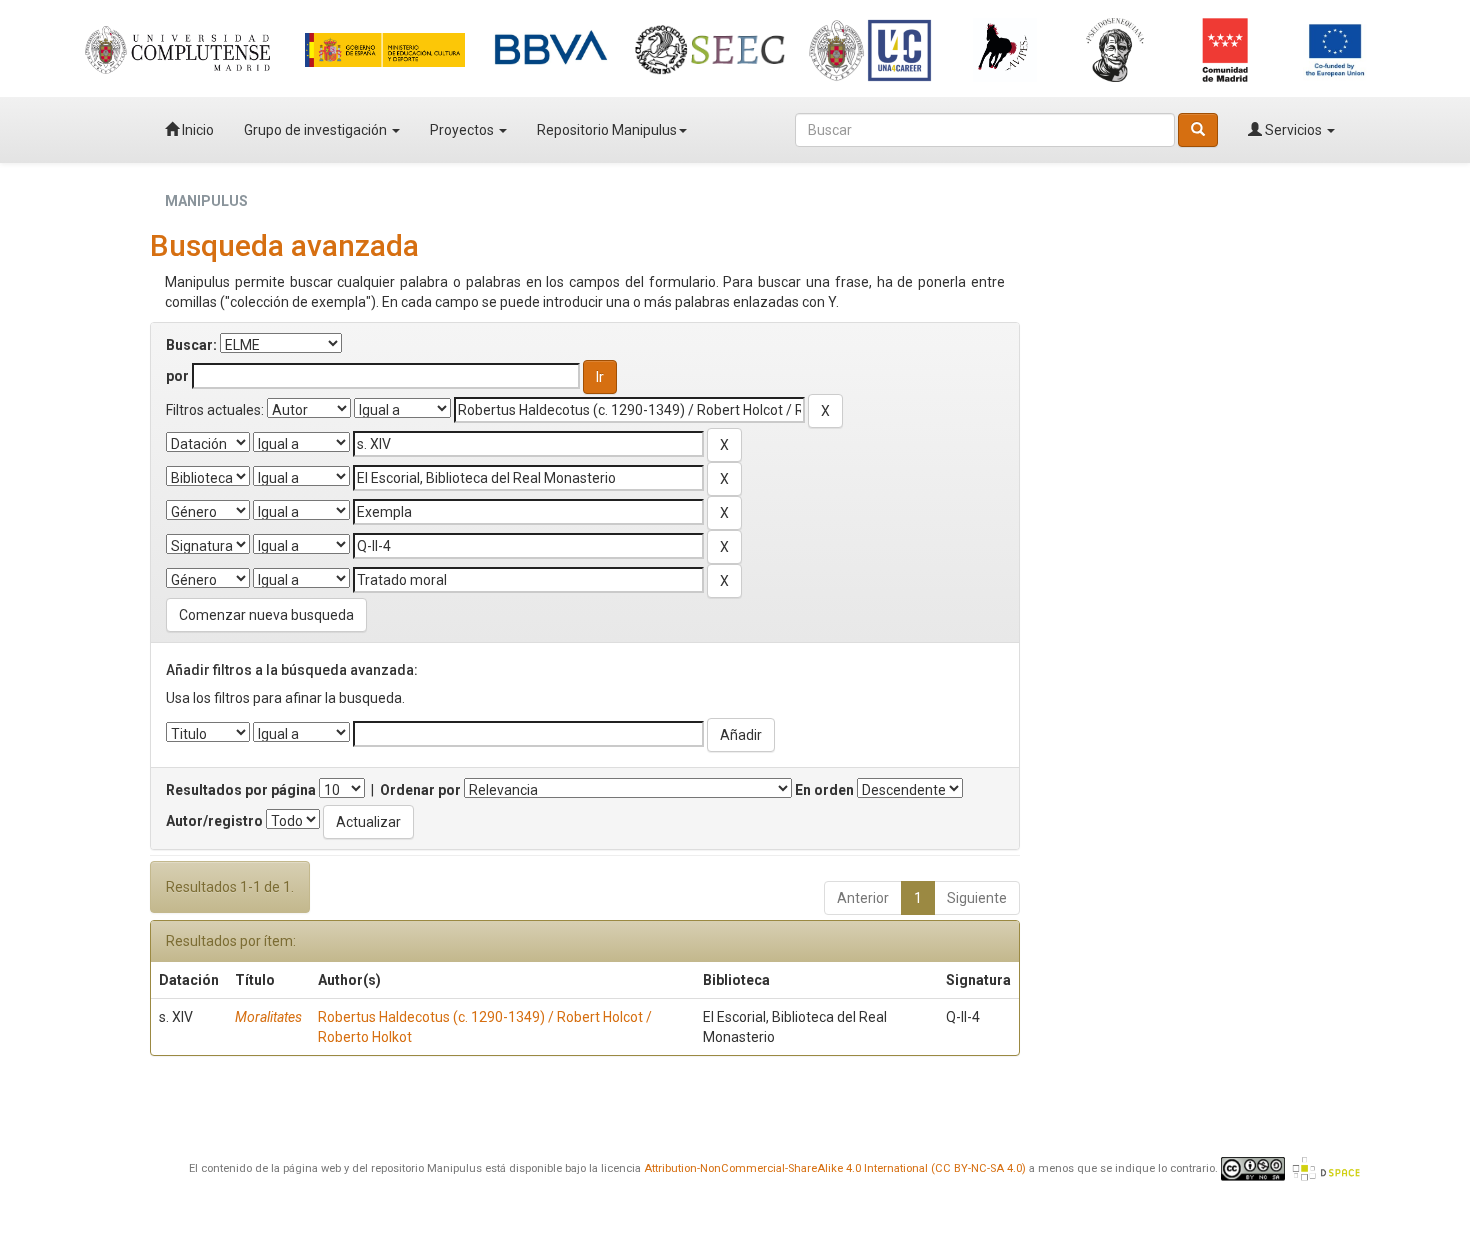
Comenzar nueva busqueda (266, 615)
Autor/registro (214, 821)
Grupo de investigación (317, 130)
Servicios (1293, 130)
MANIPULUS (206, 201)
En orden (824, 790)
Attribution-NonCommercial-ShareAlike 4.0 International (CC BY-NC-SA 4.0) (835, 1168)
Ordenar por (420, 790)
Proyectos (463, 130)
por (177, 376)
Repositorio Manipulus (607, 130)
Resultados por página (241, 790)
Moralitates (268, 1017)
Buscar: (191, 345)
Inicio (196, 130)
